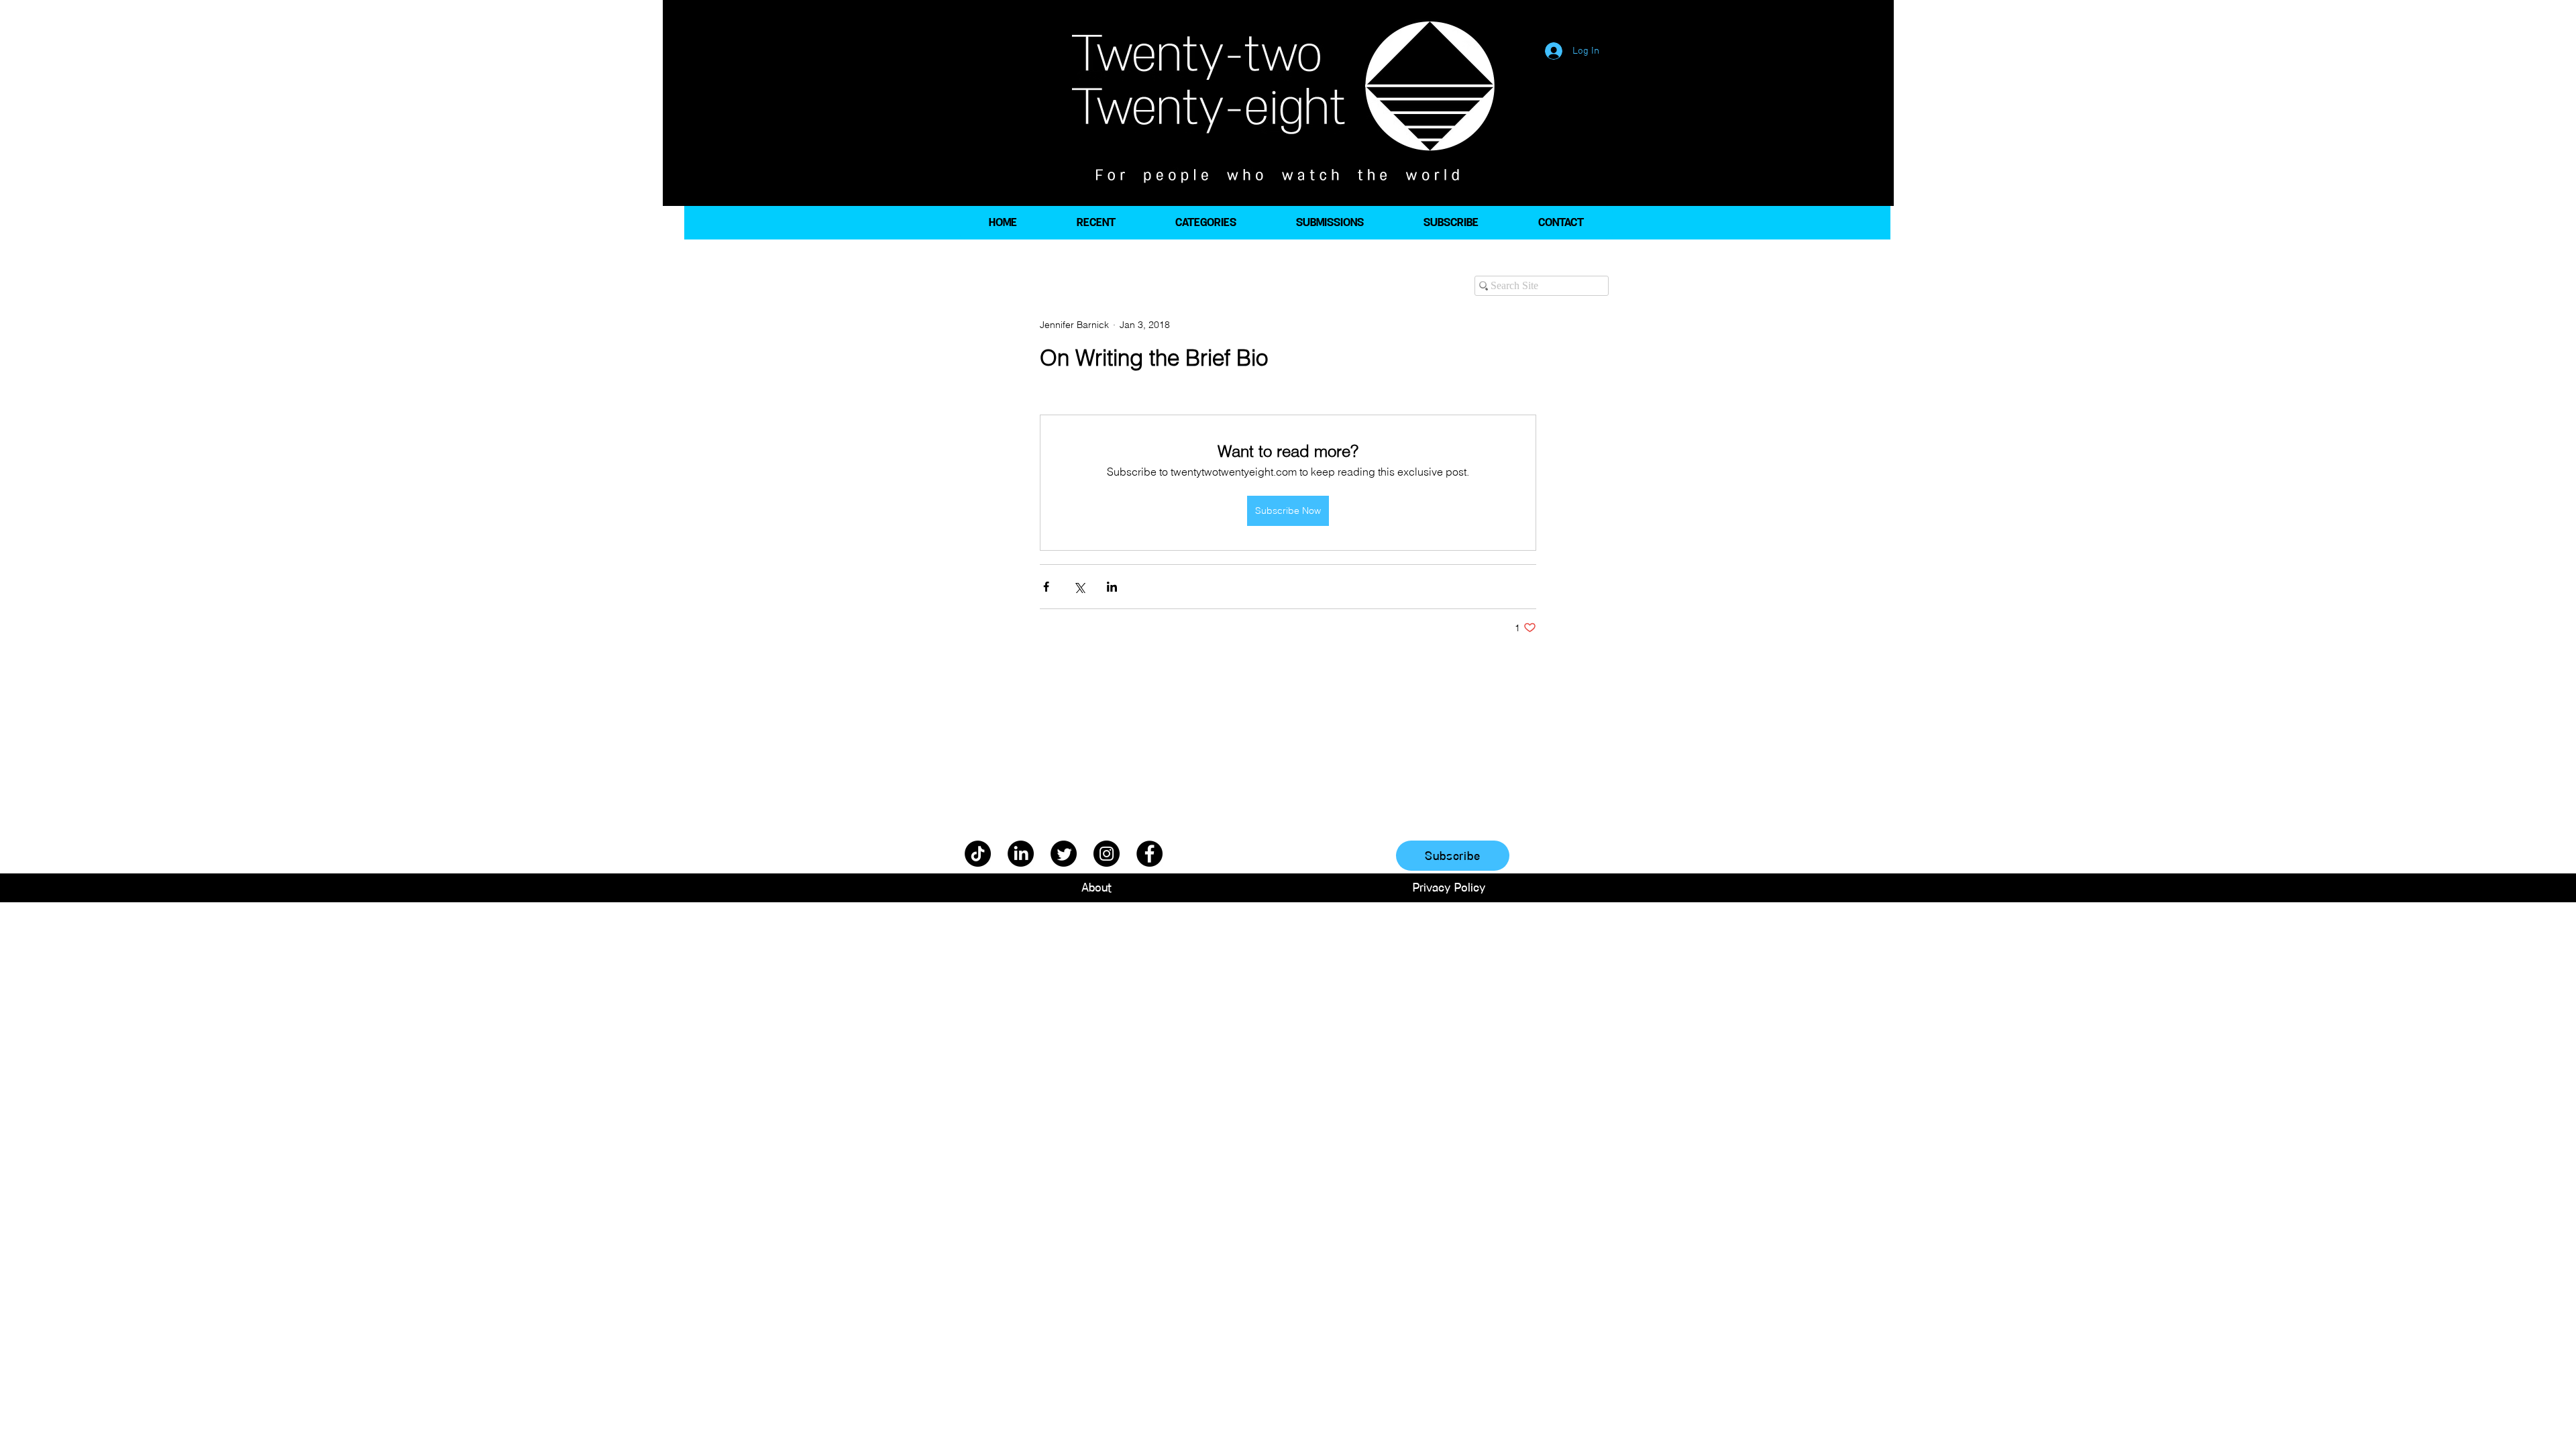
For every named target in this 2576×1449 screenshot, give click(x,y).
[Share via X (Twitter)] (1079, 587)
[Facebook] (1149, 854)
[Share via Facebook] (1046, 587)
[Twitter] (1064, 854)
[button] (1205, 223)
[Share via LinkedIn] (1112, 587)
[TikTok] (978, 854)
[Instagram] (1107, 854)
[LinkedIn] (1021, 854)
